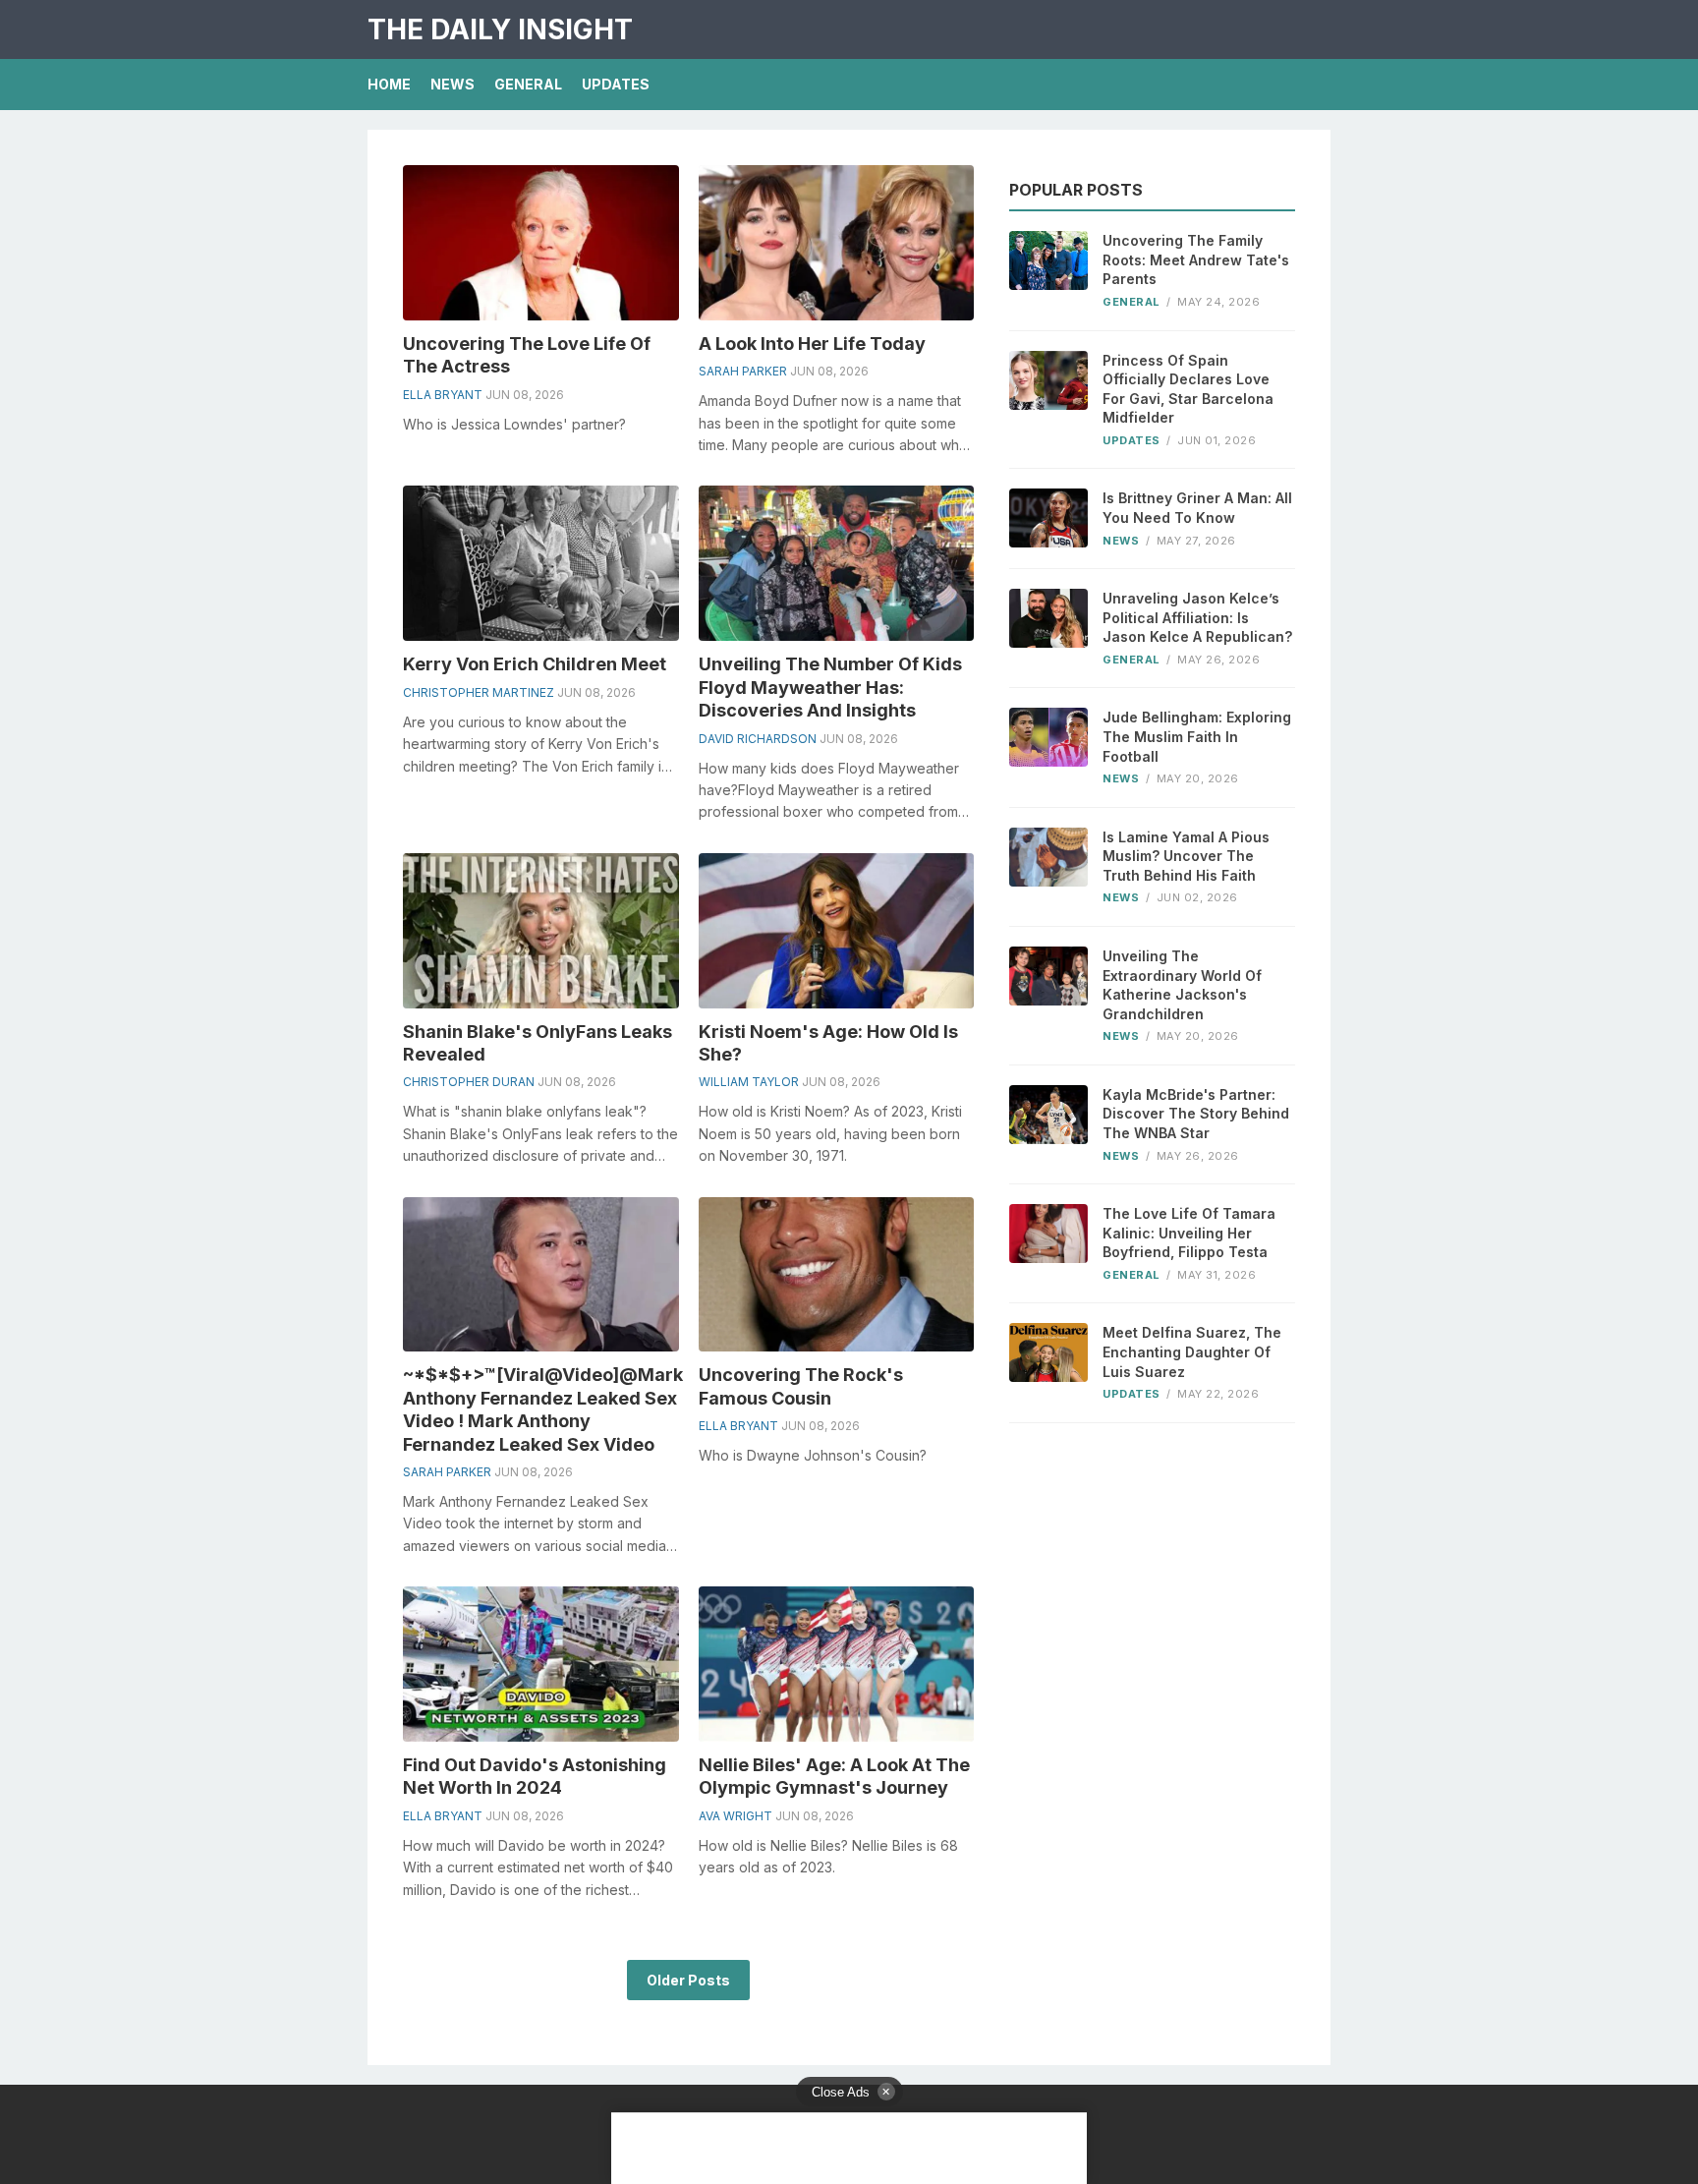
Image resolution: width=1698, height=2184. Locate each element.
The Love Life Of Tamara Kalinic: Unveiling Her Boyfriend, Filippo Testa (1189, 1233)
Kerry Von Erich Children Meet (535, 664)
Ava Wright (736, 1816)
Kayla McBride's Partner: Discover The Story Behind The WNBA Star (1196, 1114)
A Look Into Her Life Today (812, 344)
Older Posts (688, 1980)
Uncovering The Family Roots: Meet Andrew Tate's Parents (1196, 259)
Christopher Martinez (479, 692)
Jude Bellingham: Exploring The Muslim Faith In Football (1197, 736)
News (453, 84)
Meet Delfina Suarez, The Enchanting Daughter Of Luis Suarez (1192, 1351)
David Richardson (758, 739)
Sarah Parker (743, 371)
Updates (616, 84)
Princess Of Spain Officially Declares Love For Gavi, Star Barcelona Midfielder (1188, 389)
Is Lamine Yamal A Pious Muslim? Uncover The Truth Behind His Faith (1186, 856)
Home (389, 84)
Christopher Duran (469, 1082)
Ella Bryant (443, 395)
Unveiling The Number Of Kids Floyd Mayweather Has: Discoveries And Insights (830, 687)
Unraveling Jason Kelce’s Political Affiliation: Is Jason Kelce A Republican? (1197, 617)
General (528, 84)
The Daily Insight (500, 29)
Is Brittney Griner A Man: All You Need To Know (1197, 508)
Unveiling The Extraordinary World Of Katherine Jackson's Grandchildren (1182, 985)
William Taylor (749, 1082)
